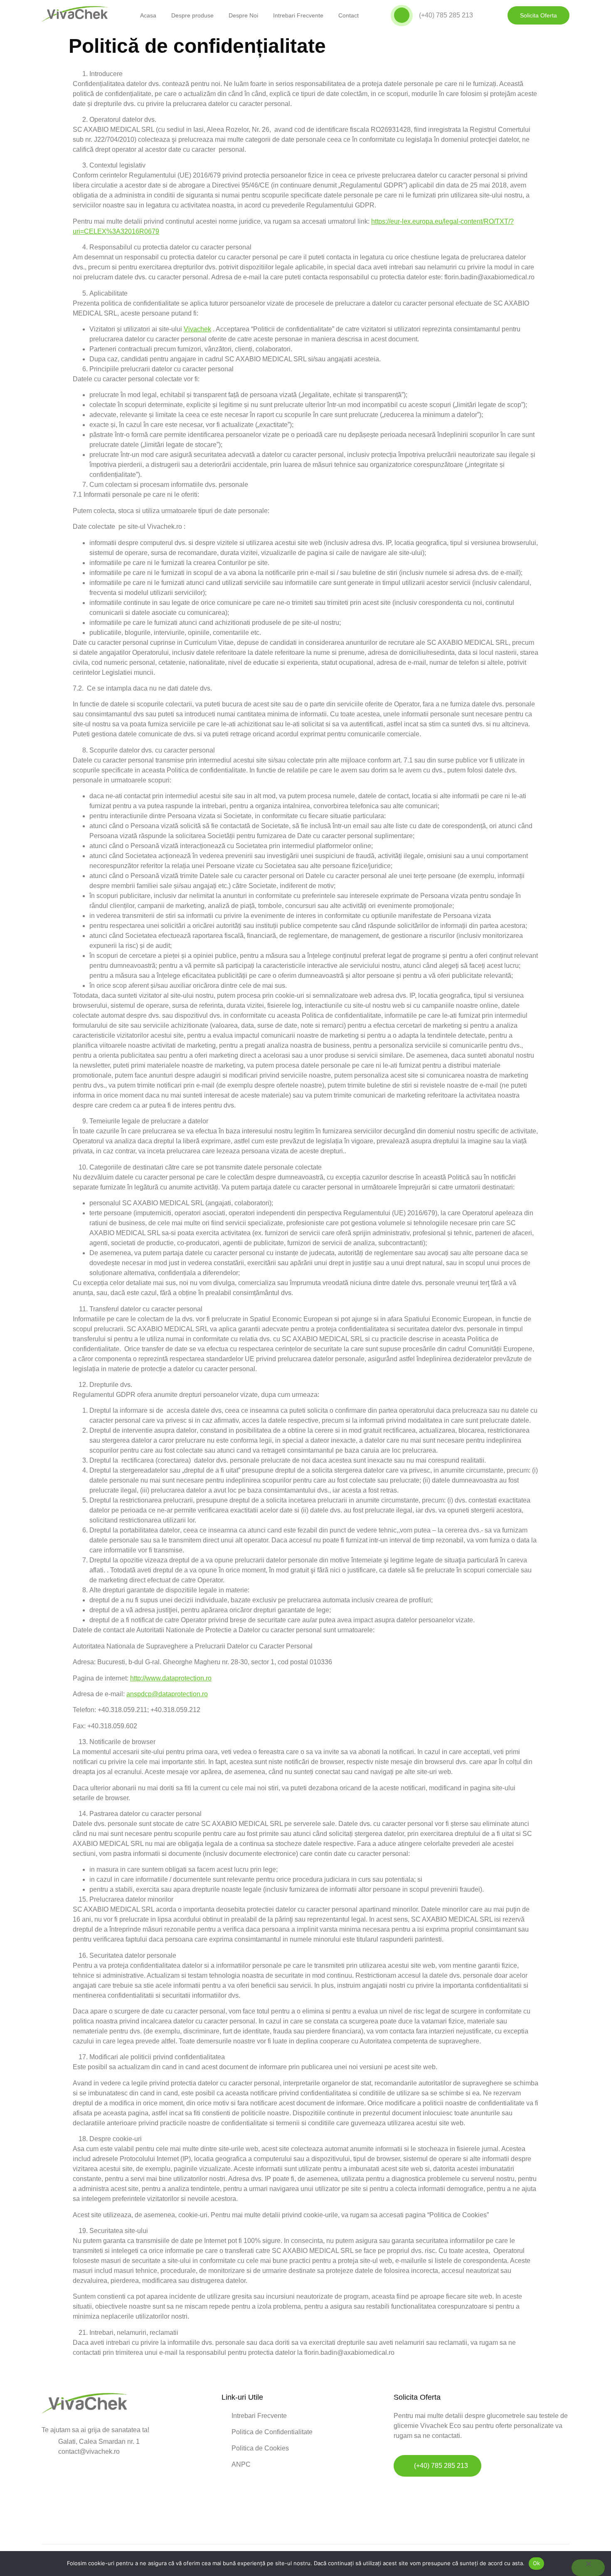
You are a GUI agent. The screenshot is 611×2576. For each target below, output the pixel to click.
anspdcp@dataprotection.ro (167, 1694)
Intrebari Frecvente (298, 15)
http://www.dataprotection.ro (171, 1678)
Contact (349, 15)
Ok (537, 2563)
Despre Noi (243, 15)
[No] (588, 2568)
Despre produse (192, 15)
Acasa (148, 15)
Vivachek (197, 329)
